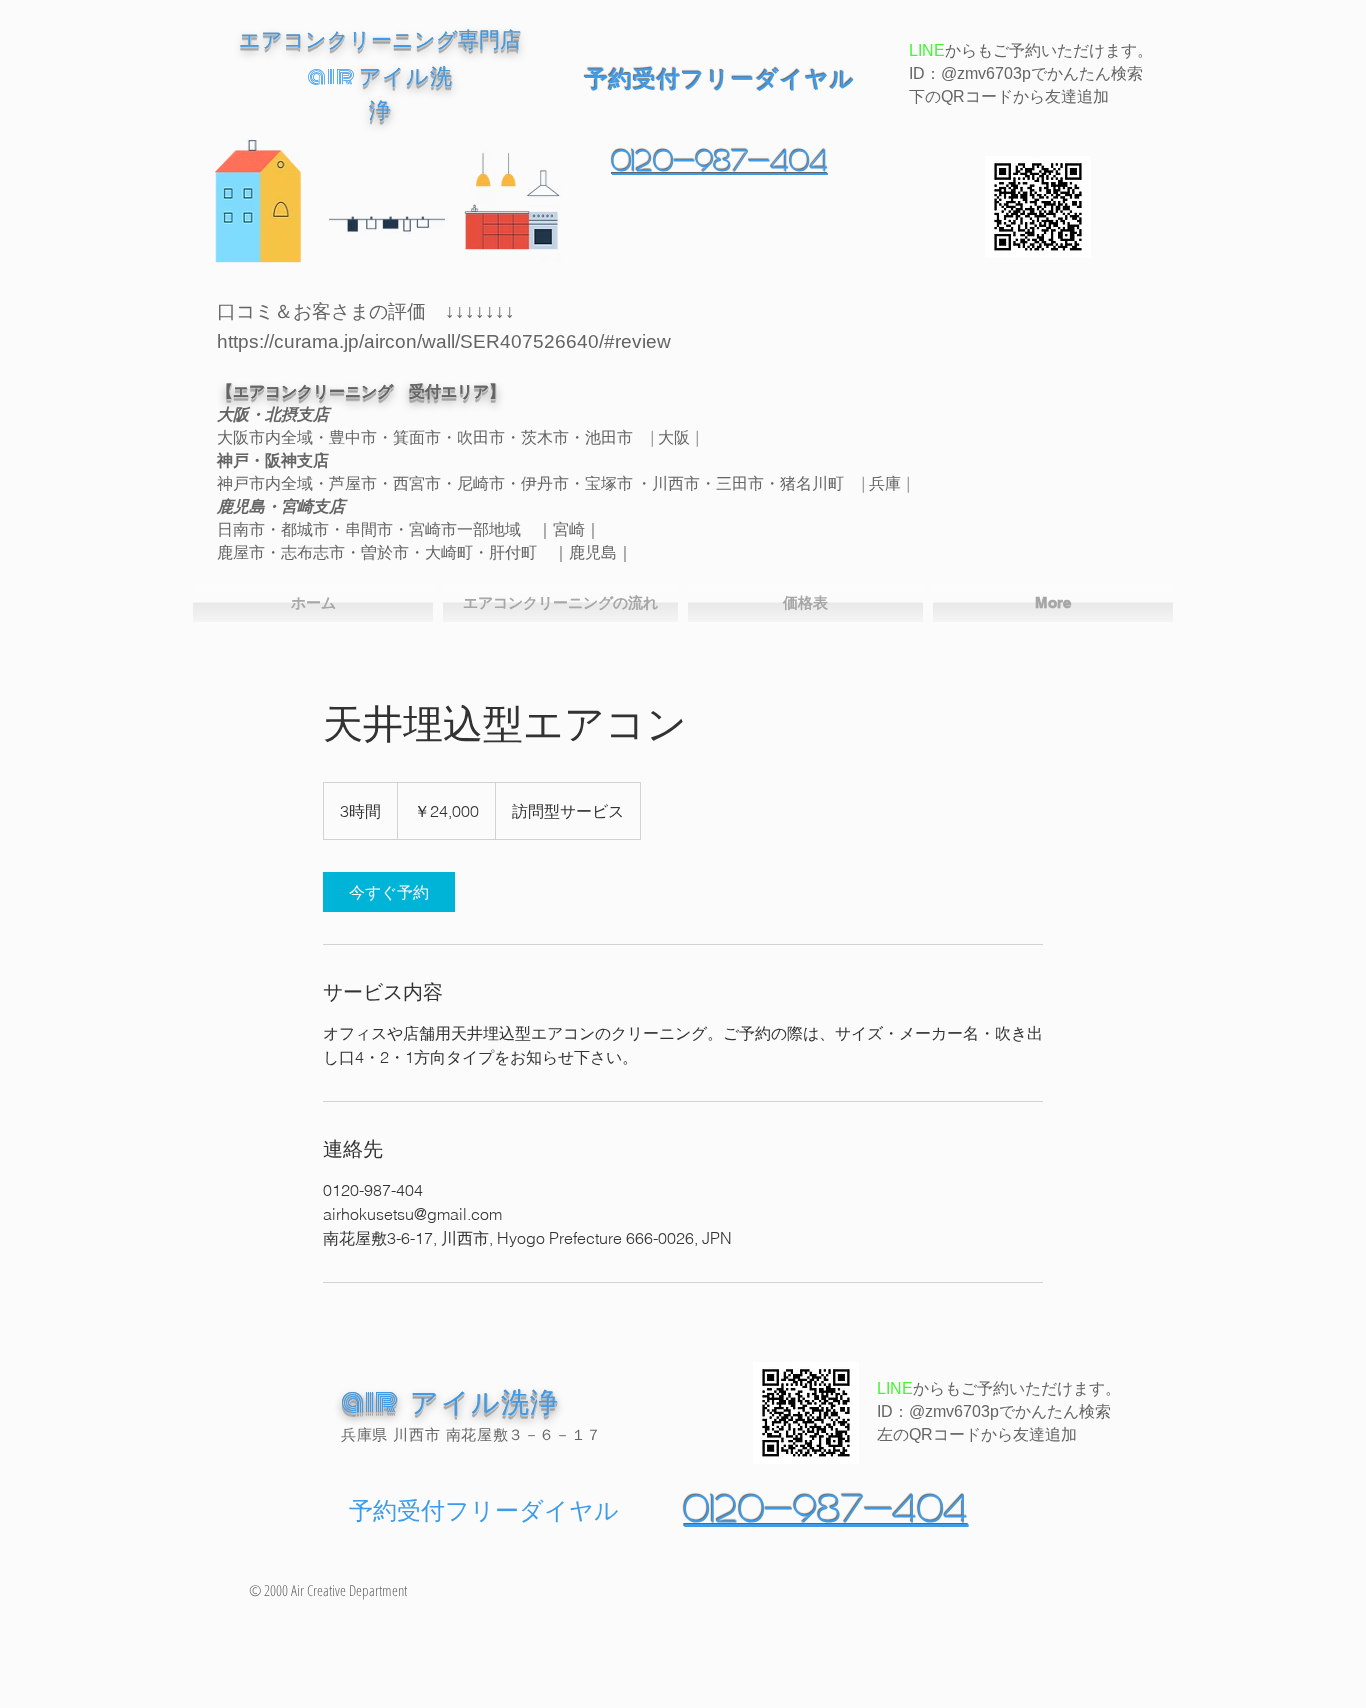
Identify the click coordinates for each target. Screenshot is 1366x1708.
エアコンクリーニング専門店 (380, 39)
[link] (389, 892)
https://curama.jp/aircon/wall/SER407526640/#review (444, 341)
